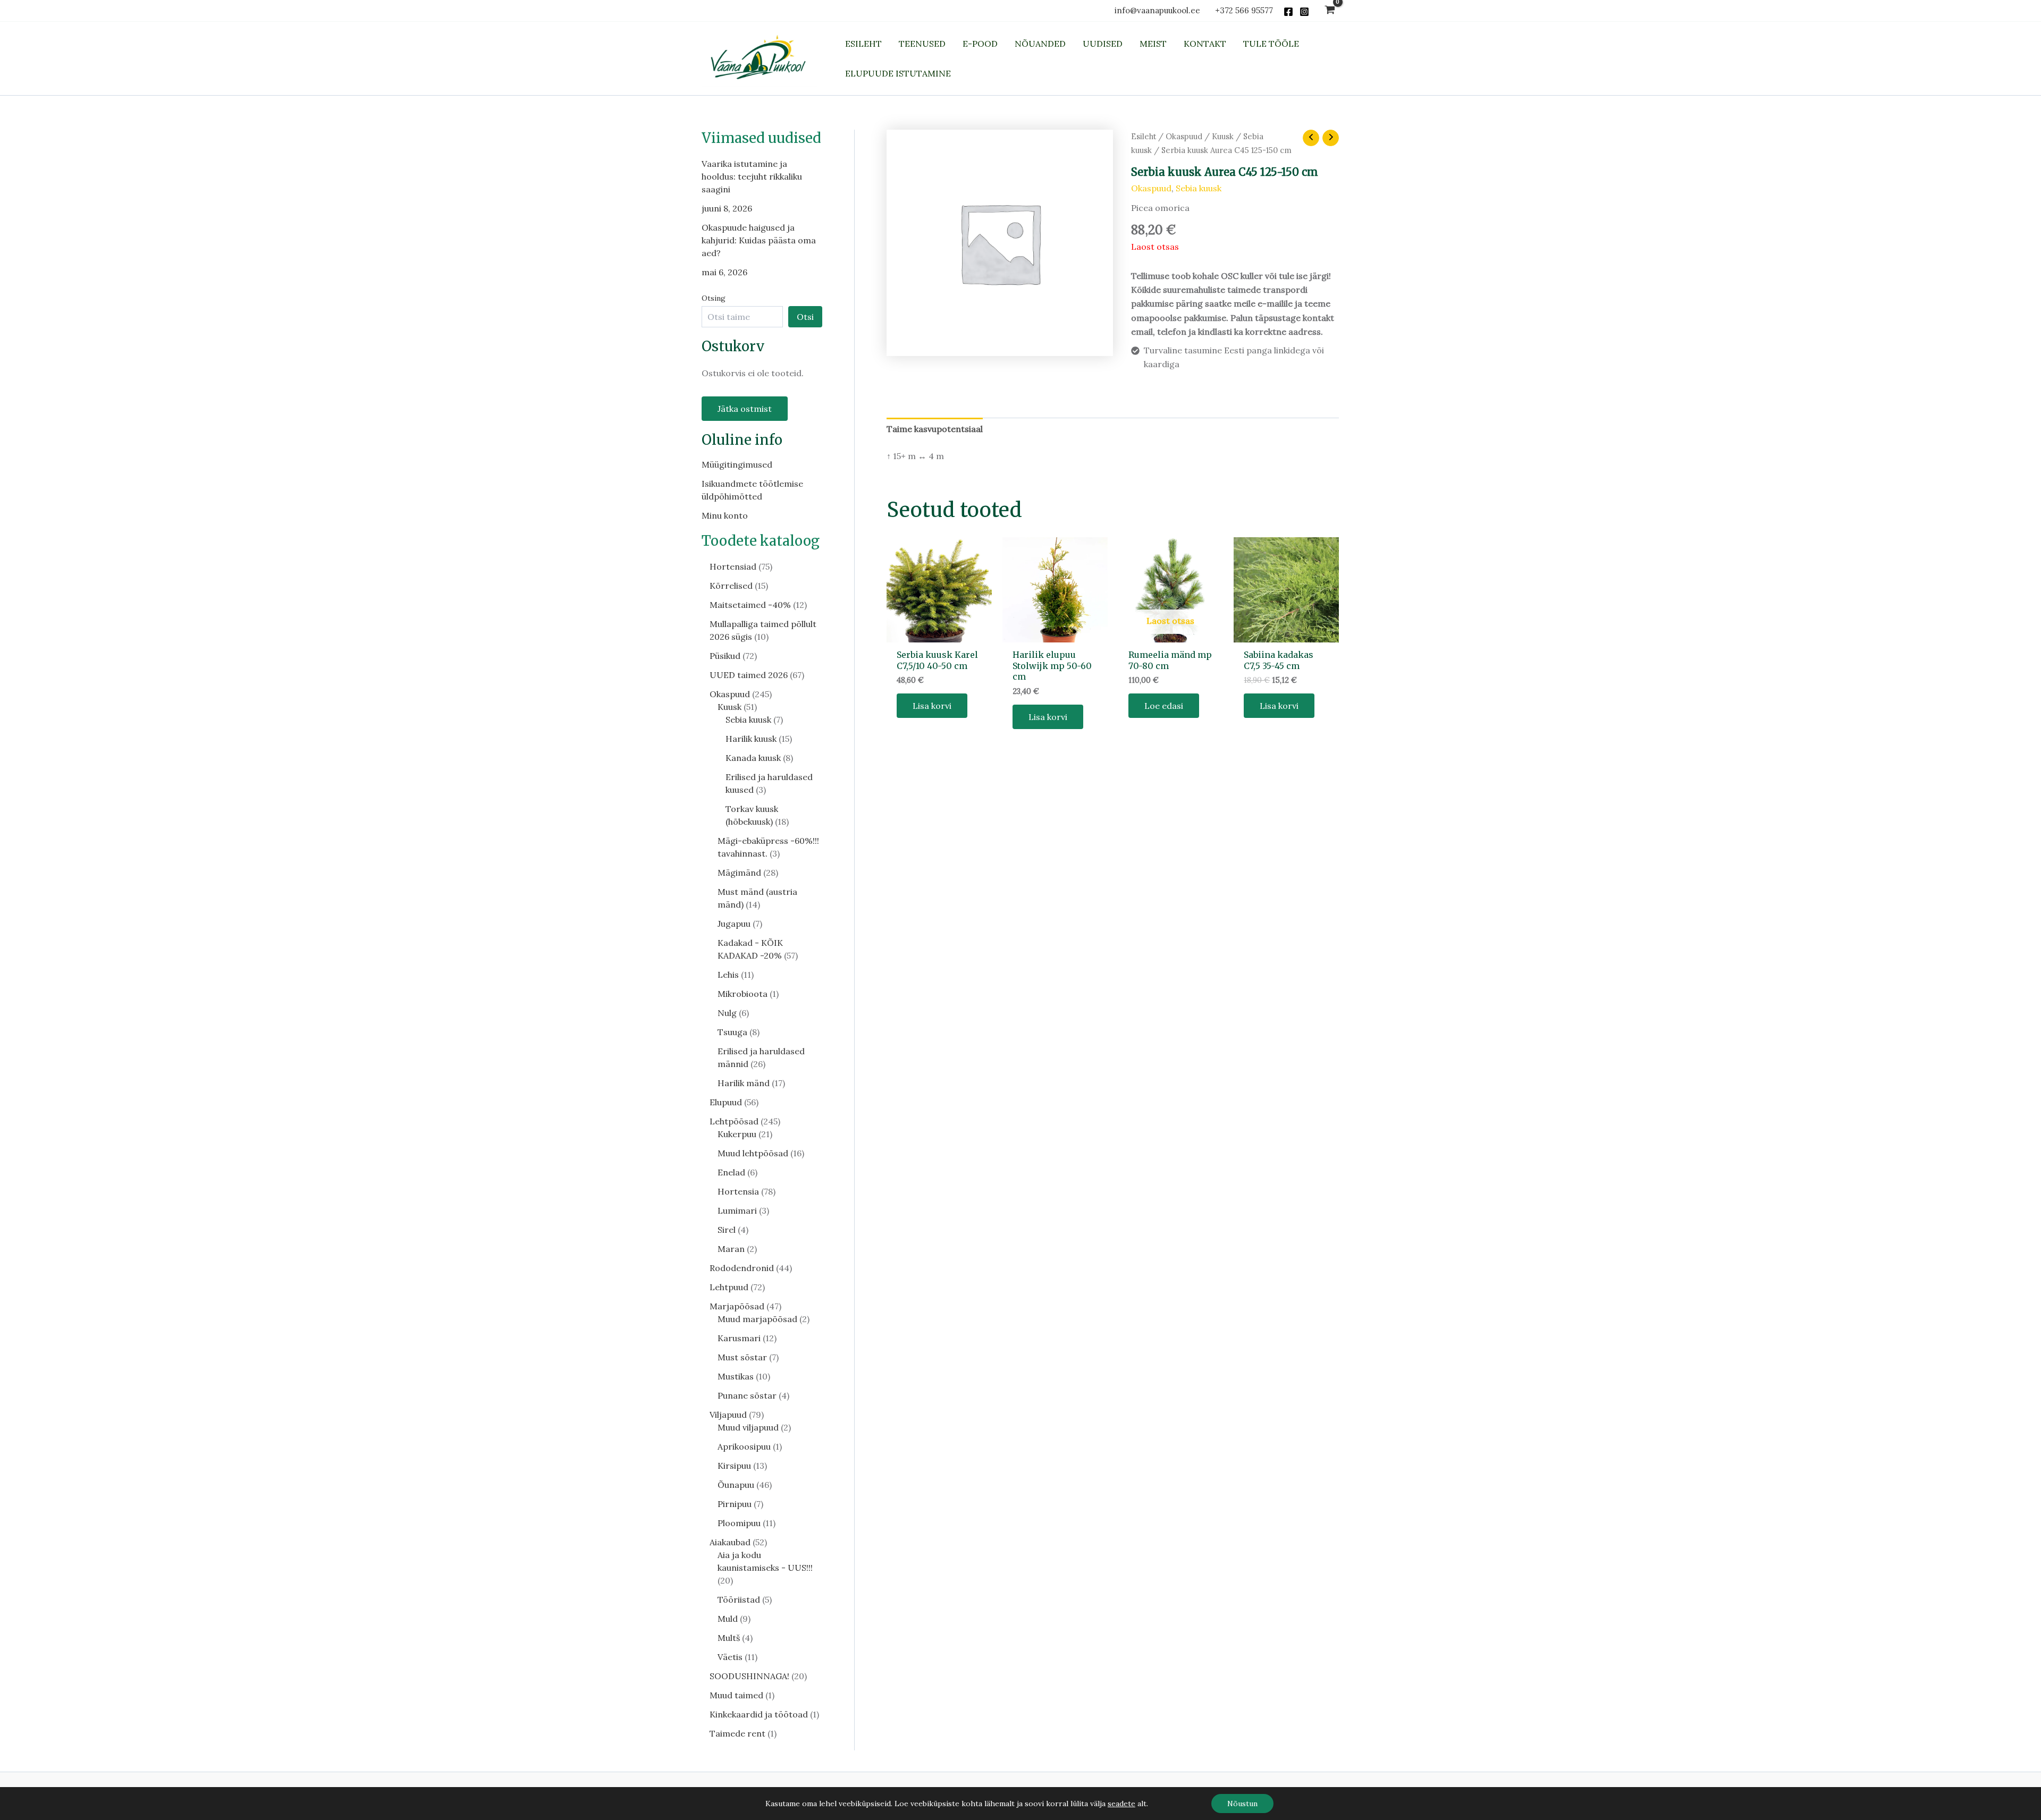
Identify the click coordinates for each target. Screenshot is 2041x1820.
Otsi (805, 317)
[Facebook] (1288, 12)
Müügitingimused (737, 464)
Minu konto (725, 515)
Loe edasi (1164, 706)
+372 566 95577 (1244, 10)
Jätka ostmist (745, 409)
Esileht (1144, 136)
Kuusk (1223, 136)
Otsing (714, 298)
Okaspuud (1184, 136)
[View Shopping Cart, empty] (1330, 11)
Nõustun (1242, 1804)
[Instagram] (1304, 12)
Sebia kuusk (1199, 188)
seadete (1121, 1804)
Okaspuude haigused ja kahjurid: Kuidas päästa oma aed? (759, 240)
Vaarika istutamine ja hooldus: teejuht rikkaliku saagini (752, 176)
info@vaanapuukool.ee (1159, 10)
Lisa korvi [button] (932, 706)
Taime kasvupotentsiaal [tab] (935, 429)
